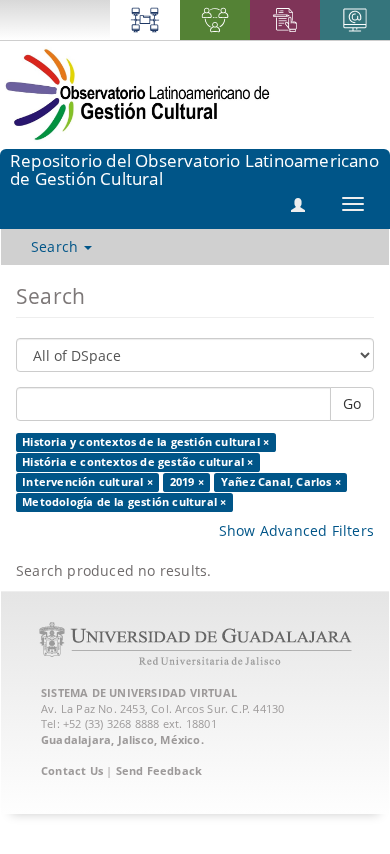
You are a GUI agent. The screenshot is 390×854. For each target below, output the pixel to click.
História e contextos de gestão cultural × (137, 462)
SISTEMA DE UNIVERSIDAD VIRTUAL (139, 692)
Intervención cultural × (87, 482)
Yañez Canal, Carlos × (281, 482)
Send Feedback (159, 770)
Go (352, 403)
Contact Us (72, 770)
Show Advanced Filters (296, 530)
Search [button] (56, 246)
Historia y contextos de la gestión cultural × (145, 442)
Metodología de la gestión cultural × (124, 502)
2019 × (187, 482)
